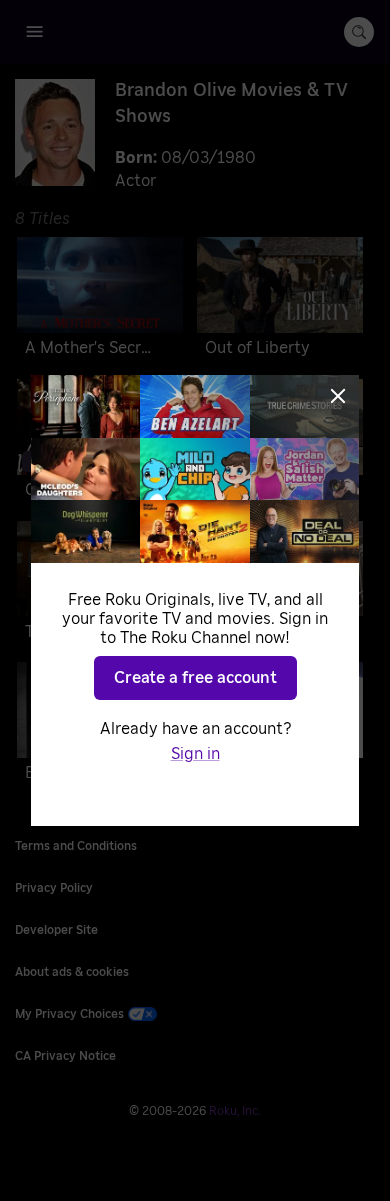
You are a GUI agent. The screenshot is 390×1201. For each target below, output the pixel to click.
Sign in (195, 754)
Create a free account (195, 678)
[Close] (338, 396)
